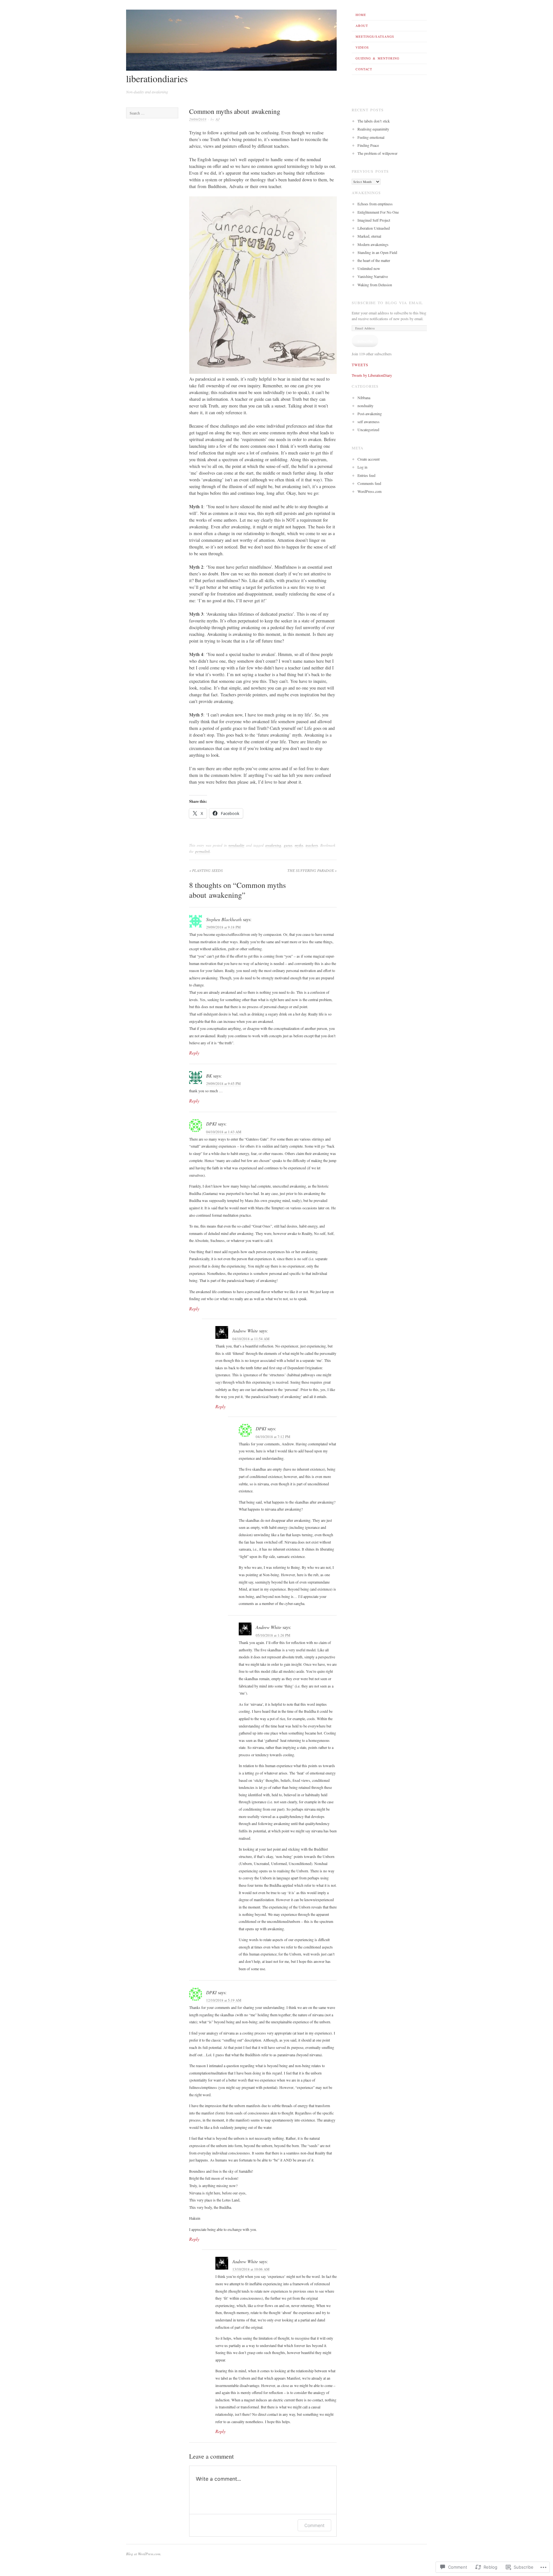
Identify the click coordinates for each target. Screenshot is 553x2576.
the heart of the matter (374, 260)
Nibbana (364, 398)
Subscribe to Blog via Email (387, 303)
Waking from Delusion (375, 285)
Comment (314, 2525)
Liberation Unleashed (374, 228)
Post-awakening (370, 414)
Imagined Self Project (374, 220)
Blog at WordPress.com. (144, 2554)
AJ (218, 119)
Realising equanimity (373, 129)
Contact (364, 69)
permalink (203, 851)
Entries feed (366, 475)
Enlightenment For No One (378, 212)
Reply (194, 1053)
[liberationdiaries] (231, 69)
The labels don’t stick (374, 121)
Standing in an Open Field (377, 252)
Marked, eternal (369, 236)
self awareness (369, 422)
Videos (362, 47)
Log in (362, 467)
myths (299, 845)
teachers (312, 845)
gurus (288, 845)
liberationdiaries (157, 78)
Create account (369, 459)
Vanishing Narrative (373, 276)
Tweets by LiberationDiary (372, 375)
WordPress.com (369, 491)
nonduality (236, 845)
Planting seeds (206, 870)
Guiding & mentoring (377, 58)
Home (361, 15)
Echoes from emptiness (375, 204)
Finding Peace (368, 145)
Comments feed (369, 483)
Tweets (360, 365)
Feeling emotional (371, 137)
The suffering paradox (312, 870)
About (362, 26)
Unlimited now (369, 268)
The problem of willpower (377, 153)
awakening (273, 845)
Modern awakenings (373, 244)
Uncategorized (368, 430)
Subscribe (365, 341)
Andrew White (245, 1331)
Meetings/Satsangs (375, 36)
